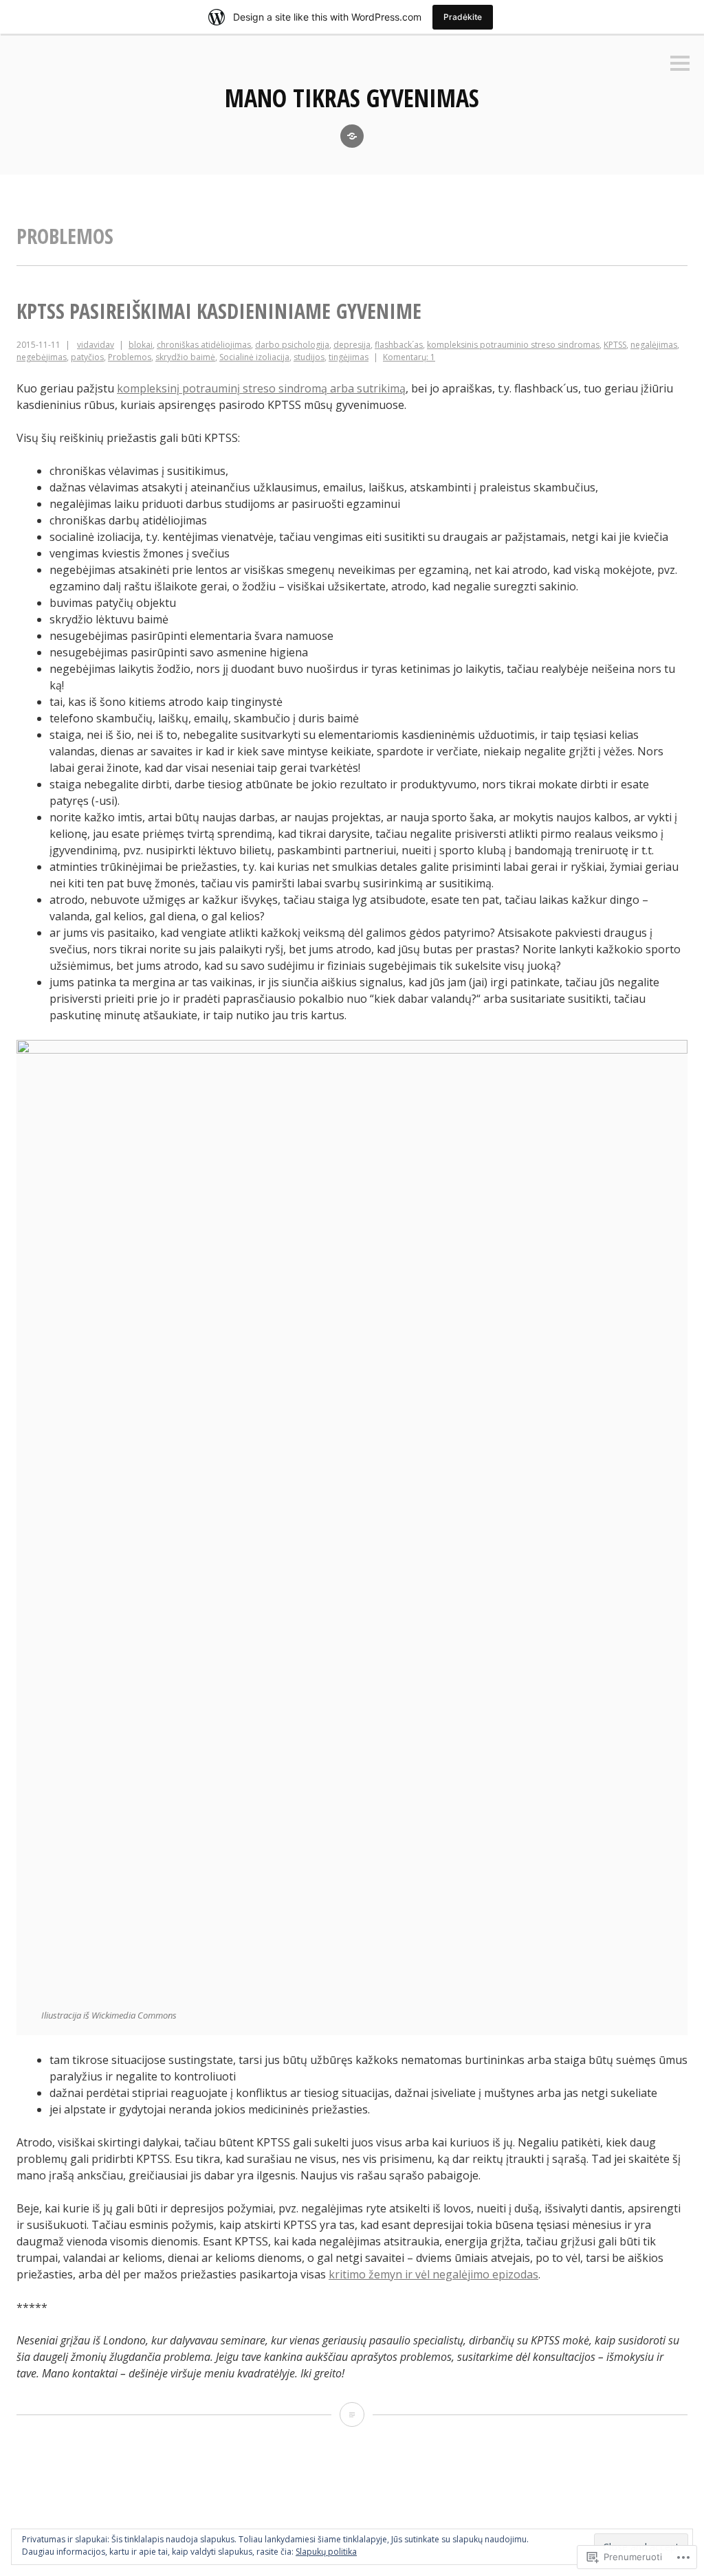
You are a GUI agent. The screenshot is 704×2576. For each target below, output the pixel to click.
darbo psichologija (292, 345)
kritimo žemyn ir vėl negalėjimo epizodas (433, 2274)
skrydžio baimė (185, 357)
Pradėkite (463, 17)
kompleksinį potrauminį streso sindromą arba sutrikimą (261, 388)
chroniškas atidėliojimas (204, 345)
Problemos (130, 357)
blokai (141, 345)
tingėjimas (349, 357)
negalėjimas (654, 345)
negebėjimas (42, 357)
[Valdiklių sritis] (680, 64)
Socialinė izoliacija (254, 357)
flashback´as (399, 345)
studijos (309, 357)
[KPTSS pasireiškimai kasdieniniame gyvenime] (352, 2414)
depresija (352, 345)
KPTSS (615, 345)
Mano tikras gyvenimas (352, 98)
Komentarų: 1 (409, 357)
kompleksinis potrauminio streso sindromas (513, 345)
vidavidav (96, 345)
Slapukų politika (326, 2552)
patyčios (87, 357)
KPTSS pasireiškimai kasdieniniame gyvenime (219, 311)
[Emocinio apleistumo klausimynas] (352, 136)
